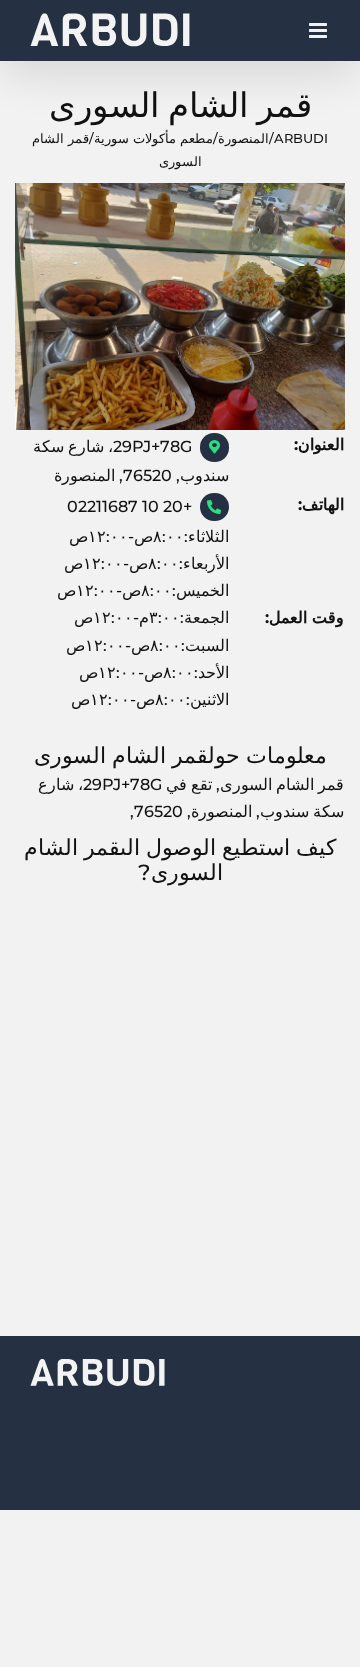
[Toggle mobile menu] (319, 35)
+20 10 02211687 (129, 506)
